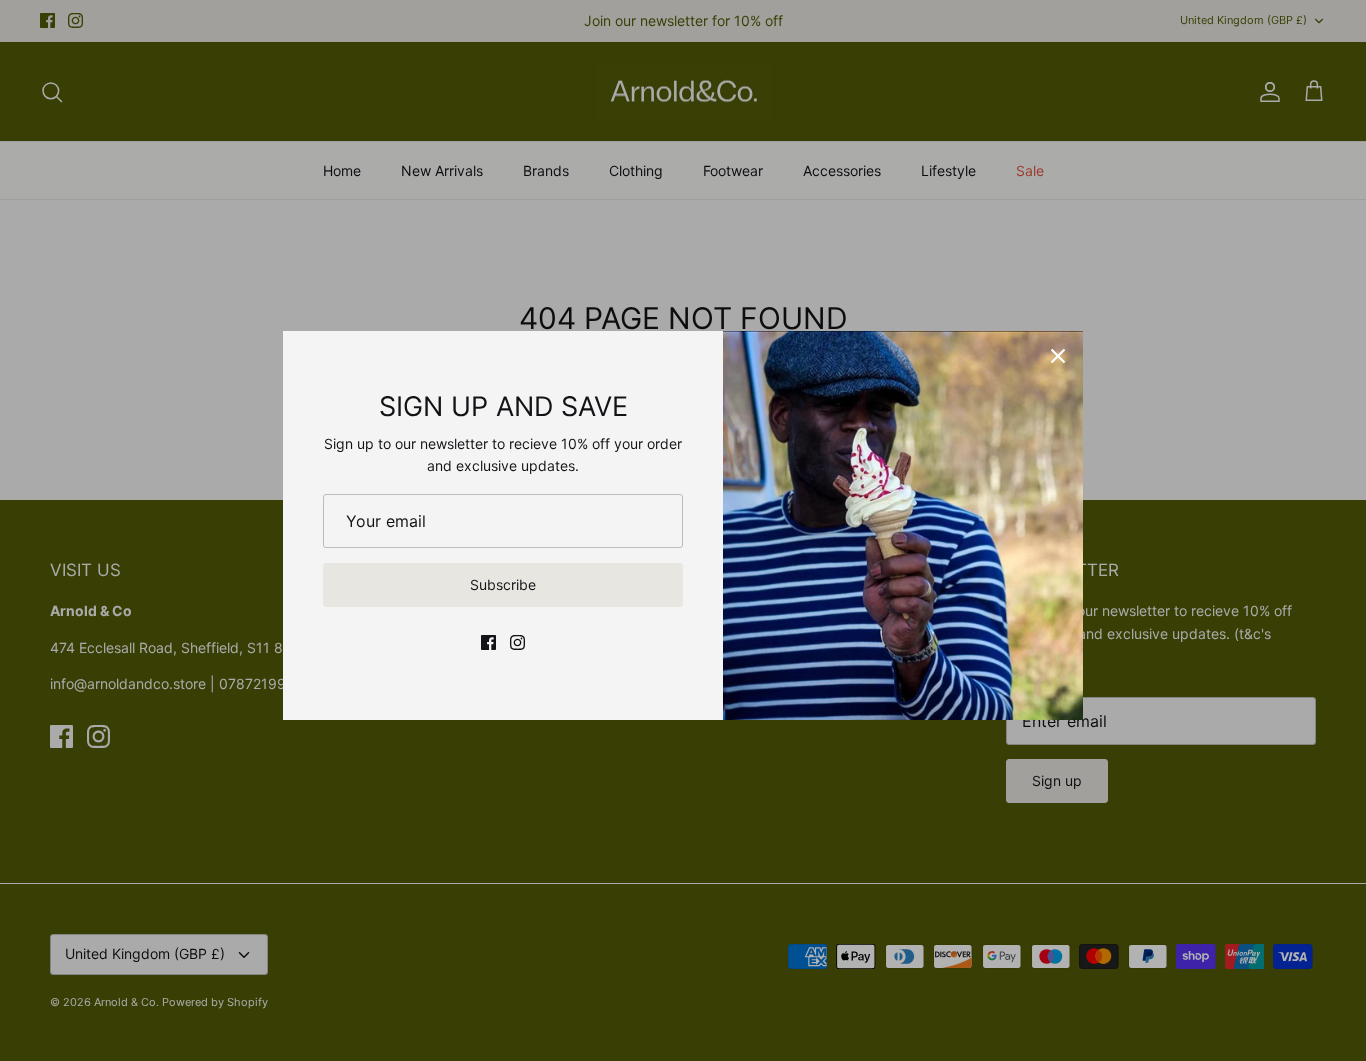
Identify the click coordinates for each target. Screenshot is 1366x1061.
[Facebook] (488, 642)
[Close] (1058, 356)
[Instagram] (517, 642)
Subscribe (503, 584)
